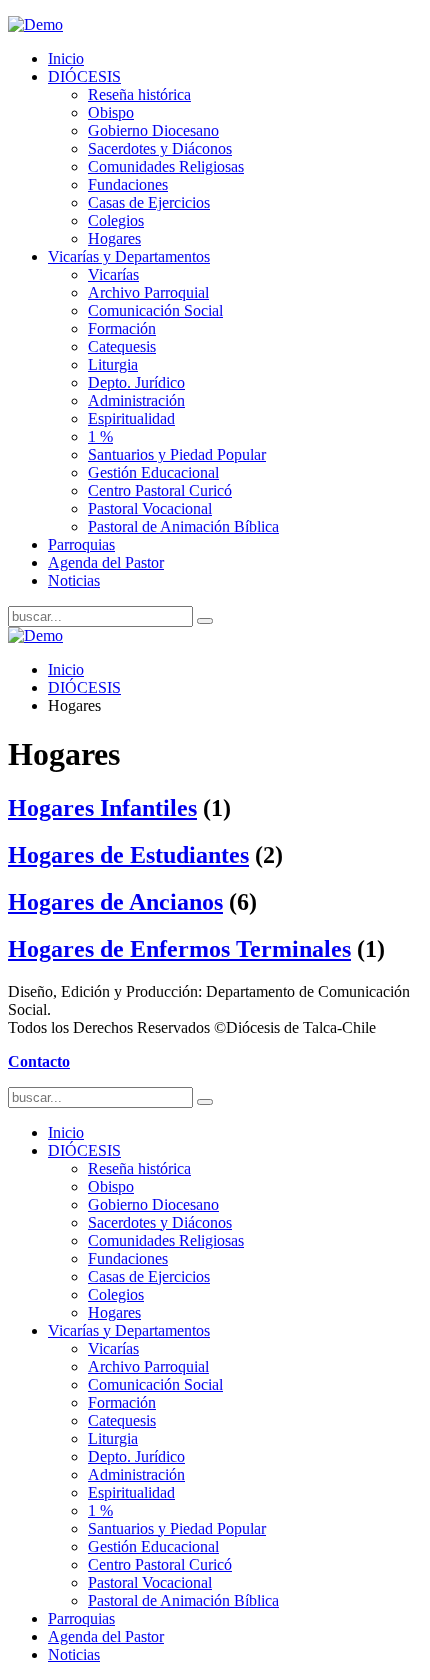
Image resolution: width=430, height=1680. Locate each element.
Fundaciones (128, 184)
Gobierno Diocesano (153, 130)
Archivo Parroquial (148, 292)
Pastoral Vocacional (150, 508)
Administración (136, 400)
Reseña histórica (139, 94)
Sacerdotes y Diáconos (160, 148)
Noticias (74, 580)
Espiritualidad (131, 418)
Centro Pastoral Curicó (160, 490)
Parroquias (81, 544)
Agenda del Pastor (106, 562)
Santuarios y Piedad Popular (177, 454)
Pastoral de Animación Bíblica (183, 526)
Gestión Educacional (153, 472)
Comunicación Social (155, 310)
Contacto (39, 1061)
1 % (100, 436)
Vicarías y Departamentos (129, 256)
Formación (122, 328)
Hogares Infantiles (102, 808)
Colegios (116, 220)
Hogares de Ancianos (115, 902)
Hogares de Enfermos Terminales (179, 949)
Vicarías (113, 274)
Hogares (114, 238)
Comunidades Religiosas (166, 166)
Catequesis (122, 346)
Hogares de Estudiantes (128, 855)
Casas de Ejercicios (149, 202)
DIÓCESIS (84, 76)
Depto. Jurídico (136, 382)
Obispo (111, 112)
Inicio (66, 58)
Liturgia (113, 364)
